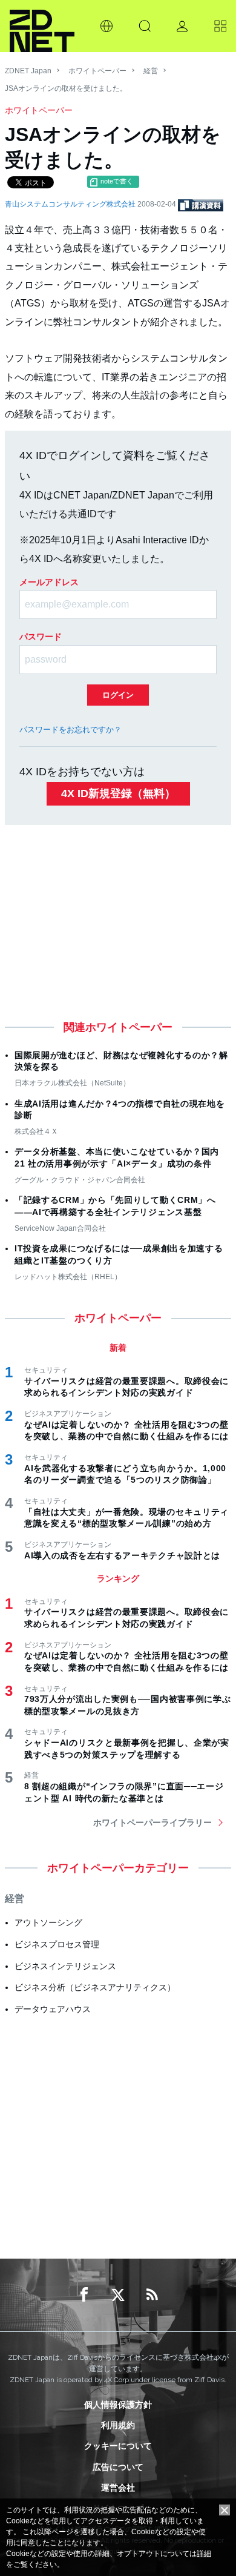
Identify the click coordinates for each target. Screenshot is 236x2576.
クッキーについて (118, 2446)
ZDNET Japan (28, 71)
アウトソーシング (48, 1922)
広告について (118, 2467)
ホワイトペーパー (97, 71)
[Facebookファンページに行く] (84, 2295)
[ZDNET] (42, 26)
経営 (151, 71)
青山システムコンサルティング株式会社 (71, 204)
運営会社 (118, 2488)
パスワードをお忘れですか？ (70, 730)
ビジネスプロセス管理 (57, 1944)
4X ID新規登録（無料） (118, 793)
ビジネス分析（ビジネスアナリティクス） (95, 1987)
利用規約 (118, 2425)
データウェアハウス (53, 2009)
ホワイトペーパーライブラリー (152, 1823)
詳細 (204, 2554)
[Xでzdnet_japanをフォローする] (118, 2295)
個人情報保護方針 (118, 2405)
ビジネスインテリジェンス (65, 1966)
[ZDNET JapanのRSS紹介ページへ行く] (152, 2295)
